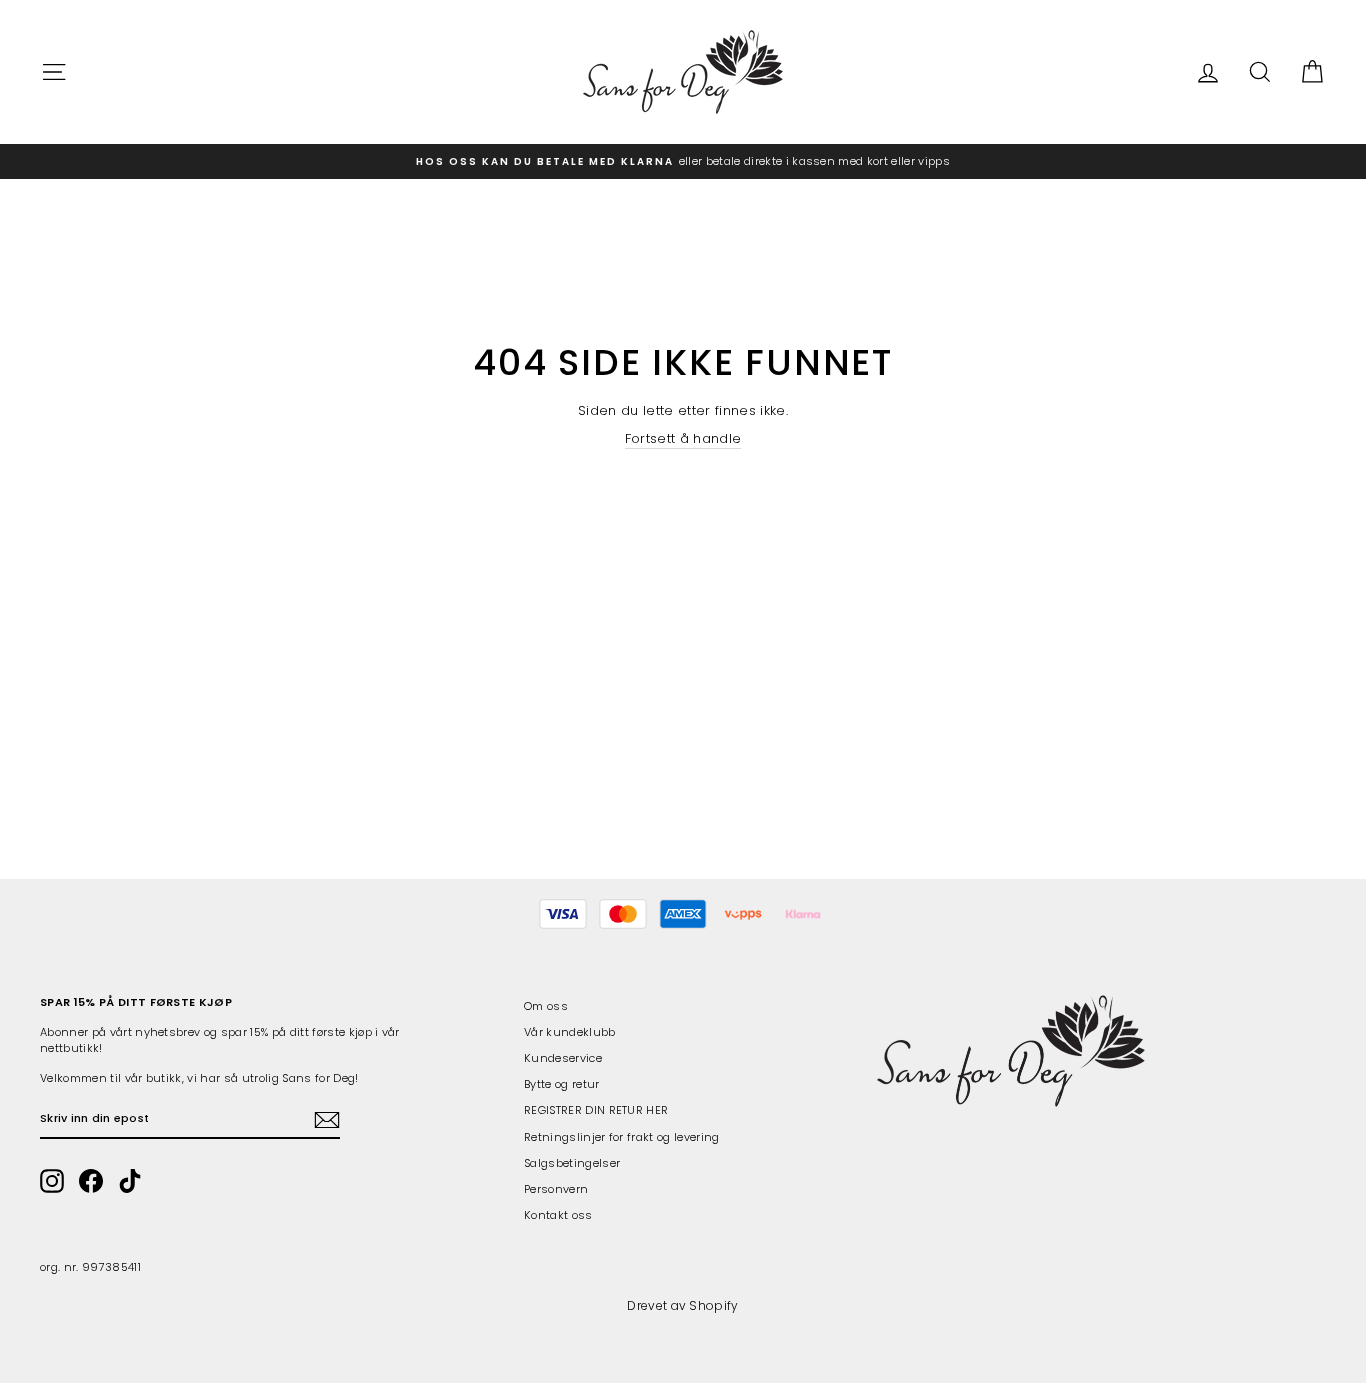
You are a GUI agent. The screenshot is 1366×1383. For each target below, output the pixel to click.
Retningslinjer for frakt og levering (622, 1137)
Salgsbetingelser (572, 1163)
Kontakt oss (558, 1215)
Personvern (556, 1189)
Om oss (546, 1006)
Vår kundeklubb (570, 1032)
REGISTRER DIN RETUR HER (596, 1110)
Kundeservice (563, 1058)
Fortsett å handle (683, 439)
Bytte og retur (562, 1084)
